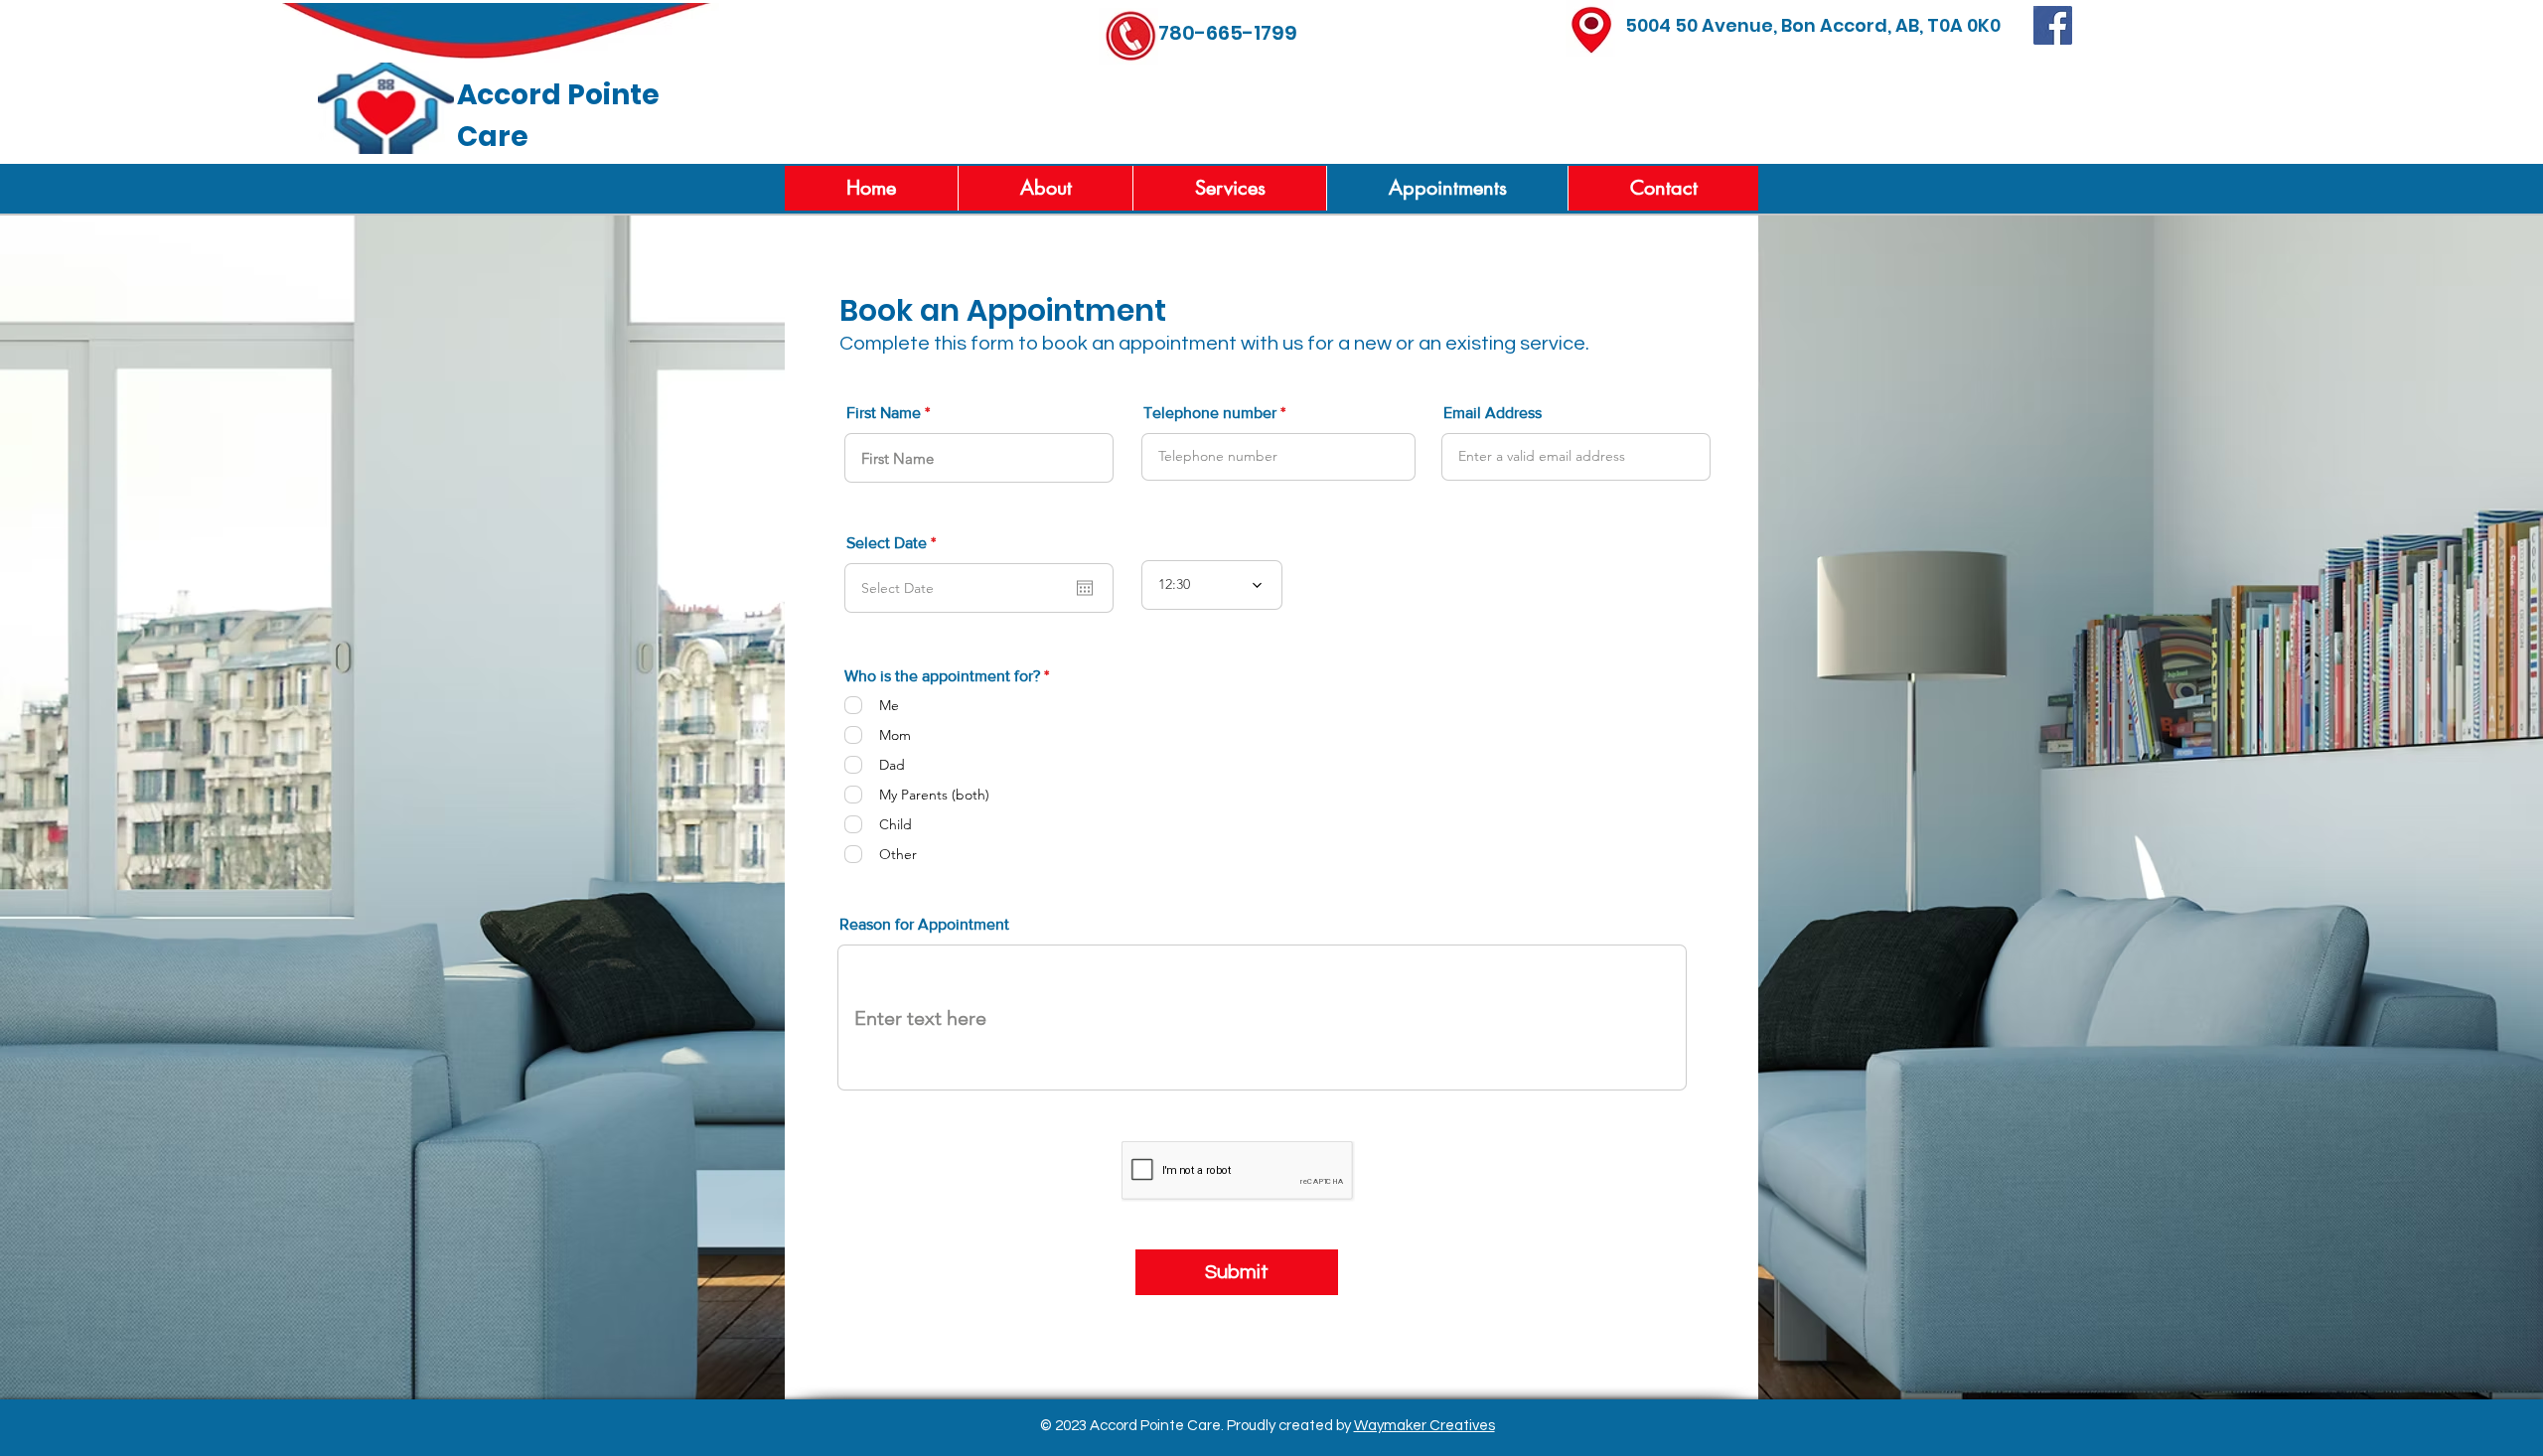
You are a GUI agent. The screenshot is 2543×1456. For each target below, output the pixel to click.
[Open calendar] (1085, 588)
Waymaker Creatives (1424, 1426)
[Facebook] (2053, 25)
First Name (884, 413)
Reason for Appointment (924, 925)
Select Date (895, 543)
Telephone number (1210, 413)
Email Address (1493, 413)
